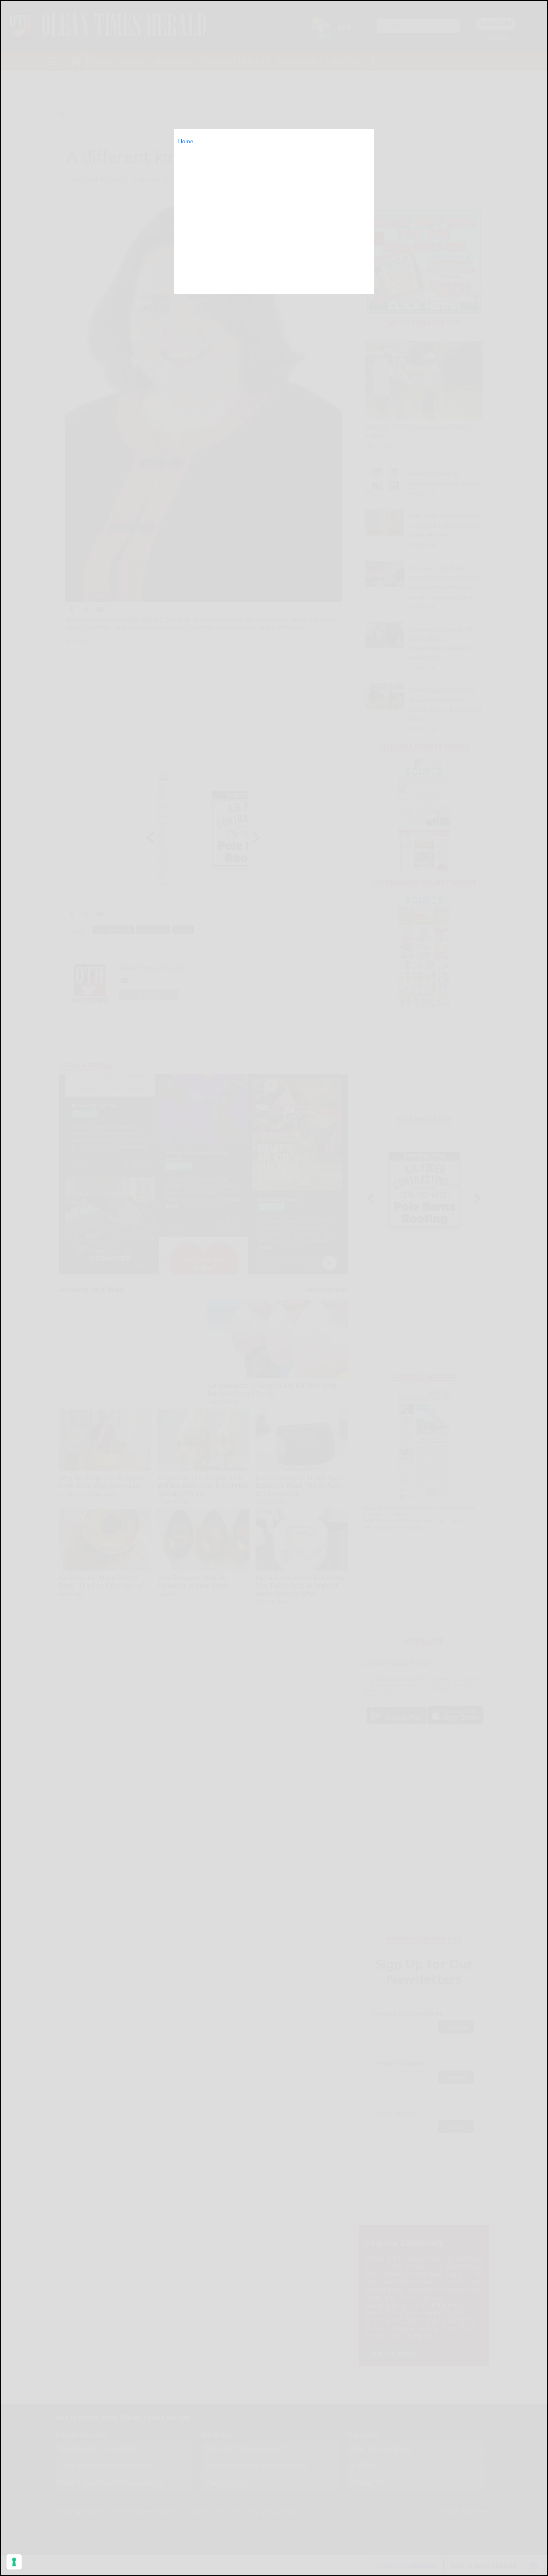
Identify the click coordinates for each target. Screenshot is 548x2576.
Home (186, 141)
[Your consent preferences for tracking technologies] (14, 2562)
